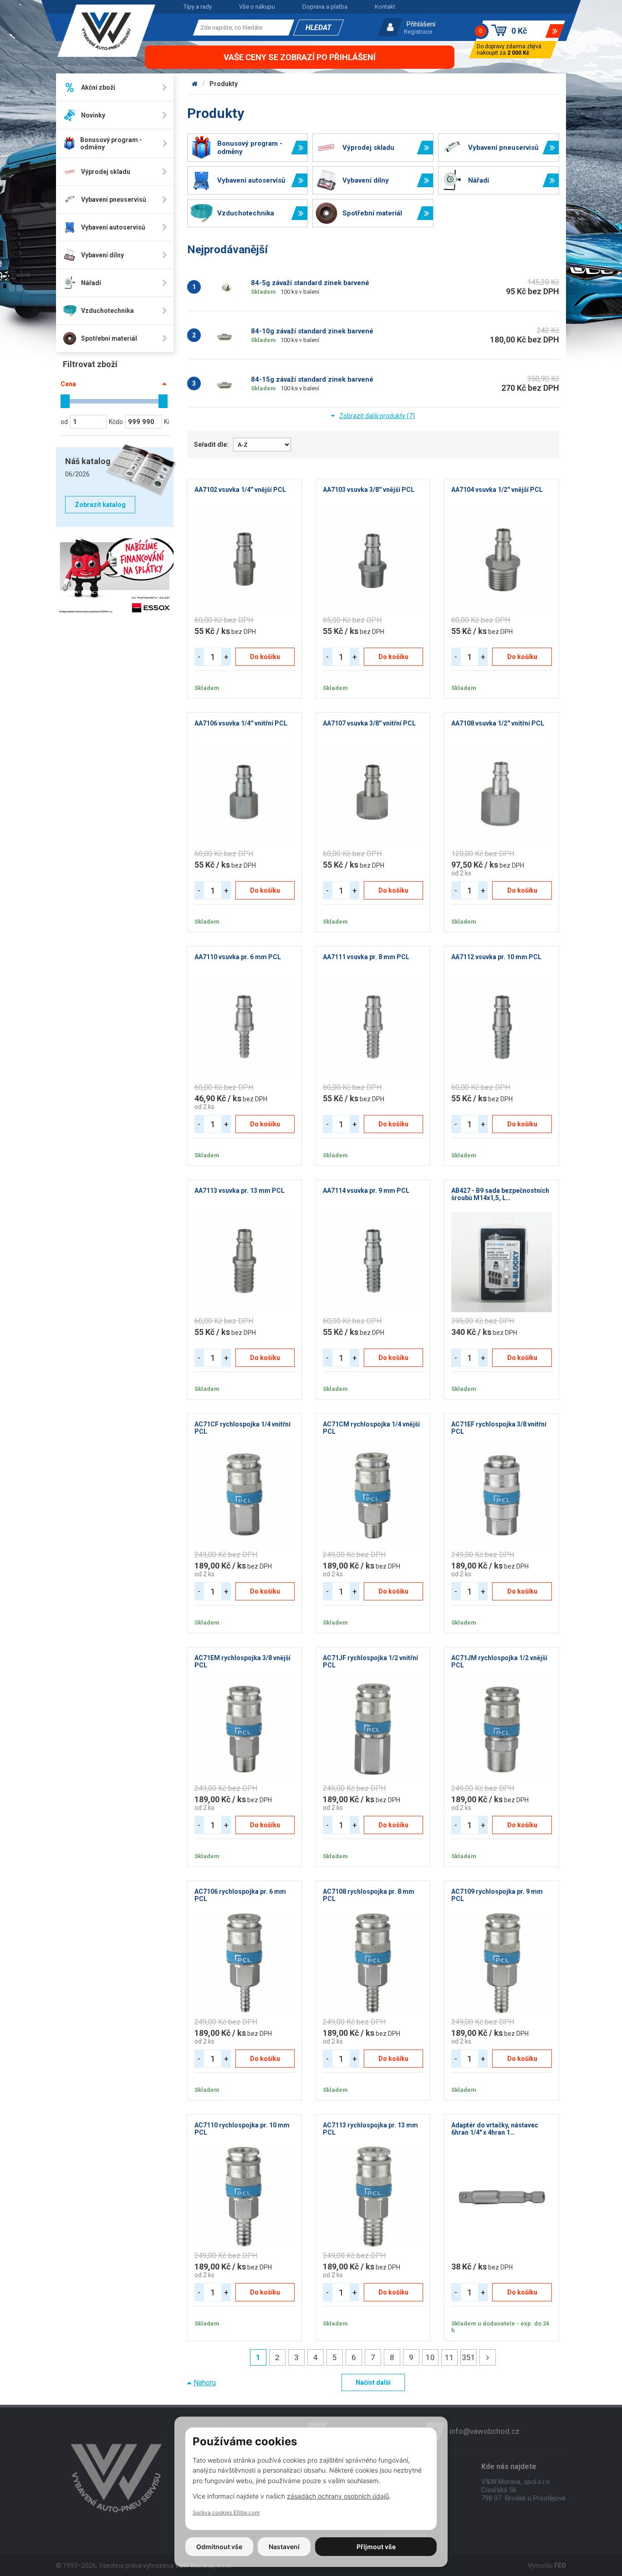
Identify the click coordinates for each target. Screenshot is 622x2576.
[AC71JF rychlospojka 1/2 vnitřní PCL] (373, 1729)
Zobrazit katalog (100, 505)
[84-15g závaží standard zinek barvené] (227, 383)
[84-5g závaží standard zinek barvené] (227, 287)
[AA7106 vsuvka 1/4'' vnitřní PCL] (245, 795)
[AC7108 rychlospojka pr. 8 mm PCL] (373, 1963)
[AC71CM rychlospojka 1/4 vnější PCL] (373, 1496)
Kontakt (385, 7)
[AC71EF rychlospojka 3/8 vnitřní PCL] (501, 1496)
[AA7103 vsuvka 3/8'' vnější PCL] (373, 561)
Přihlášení (421, 24)
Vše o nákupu (257, 7)
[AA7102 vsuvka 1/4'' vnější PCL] (245, 561)
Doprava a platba (325, 7)
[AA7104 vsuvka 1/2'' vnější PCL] (501, 561)
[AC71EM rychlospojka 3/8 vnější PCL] (245, 1729)
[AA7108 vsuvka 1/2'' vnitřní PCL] (501, 795)
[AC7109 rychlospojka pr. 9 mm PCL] (501, 1963)
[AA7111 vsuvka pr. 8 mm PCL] (373, 1028)
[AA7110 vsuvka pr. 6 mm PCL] (245, 1028)
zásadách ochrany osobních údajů (338, 2496)
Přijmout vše (376, 2547)
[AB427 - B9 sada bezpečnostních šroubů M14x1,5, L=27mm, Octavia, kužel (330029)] (501, 1262)
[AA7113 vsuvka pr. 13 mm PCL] (245, 1262)
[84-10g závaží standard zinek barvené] (227, 335)
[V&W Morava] (195, 84)
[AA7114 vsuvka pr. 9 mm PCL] (373, 1262)
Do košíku (265, 657)
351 (469, 2357)
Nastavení (284, 2547)
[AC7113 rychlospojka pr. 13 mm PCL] (373, 2197)
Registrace (418, 32)
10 (430, 2357)
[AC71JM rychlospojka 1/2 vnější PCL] (501, 1729)
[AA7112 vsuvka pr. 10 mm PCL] (501, 1028)
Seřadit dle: (211, 445)
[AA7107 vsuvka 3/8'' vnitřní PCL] (373, 795)
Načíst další (373, 2382)
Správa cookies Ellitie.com (226, 2512)
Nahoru (205, 2383)
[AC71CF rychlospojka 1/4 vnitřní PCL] (245, 1496)
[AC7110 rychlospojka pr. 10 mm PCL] (245, 2197)
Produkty (224, 84)
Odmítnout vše (219, 2547)
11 (449, 2357)
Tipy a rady (198, 7)
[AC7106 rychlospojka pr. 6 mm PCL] (245, 1963)
